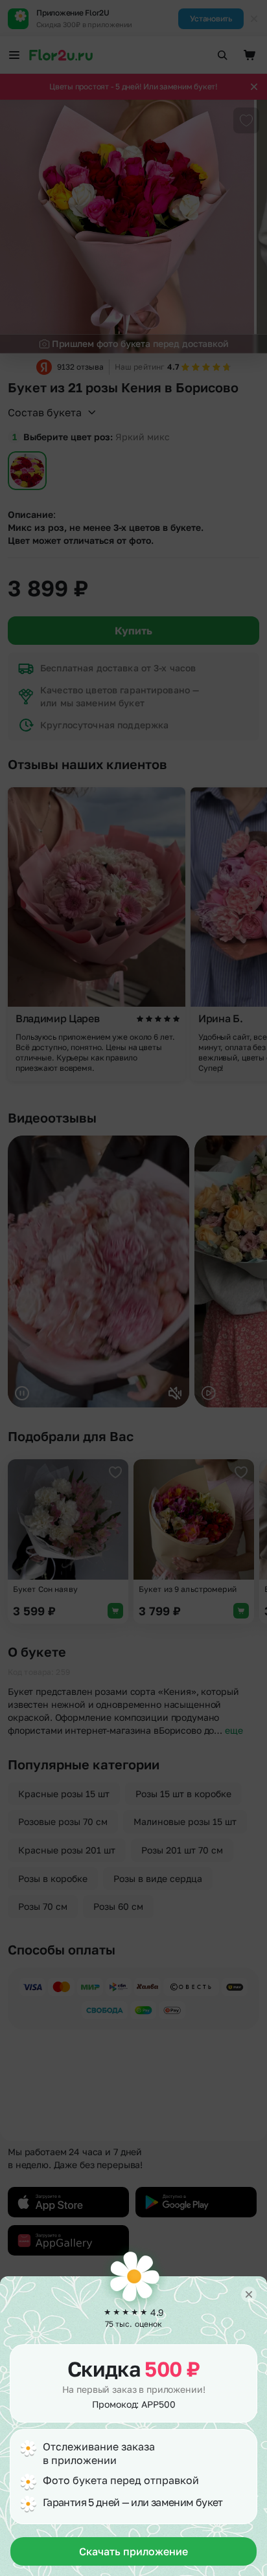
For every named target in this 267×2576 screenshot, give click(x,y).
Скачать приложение (133, 2551)
